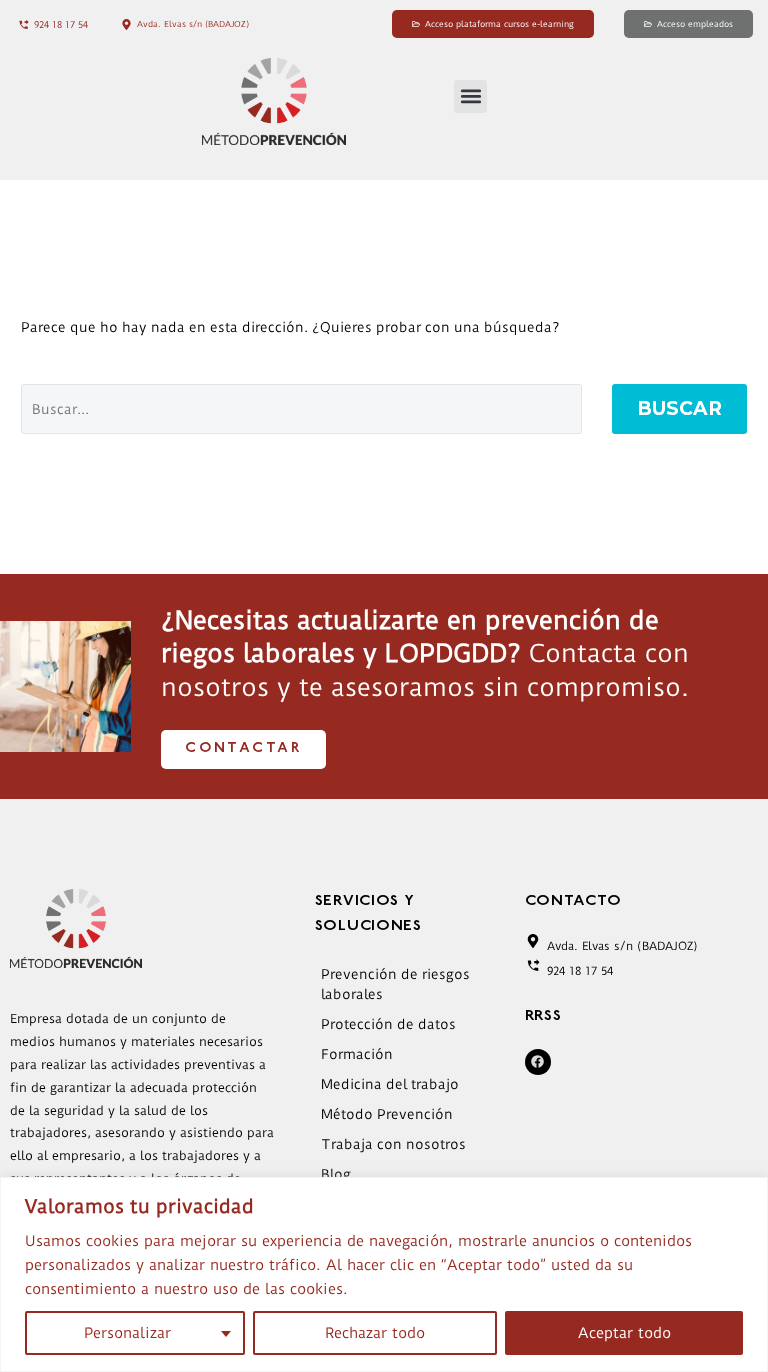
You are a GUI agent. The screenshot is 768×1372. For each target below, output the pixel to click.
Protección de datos (388, 1024)
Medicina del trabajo (390, 1084)
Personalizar (127, 1333)
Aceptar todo (624, 1333)
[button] (470, 96)
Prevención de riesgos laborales (395, 984)
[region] (384, 1274)
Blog (336, 1174)
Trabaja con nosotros (393, 1144)
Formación (357, 1054)
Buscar (679, 408)
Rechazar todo (375, 1333)
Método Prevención (387, 1114)
